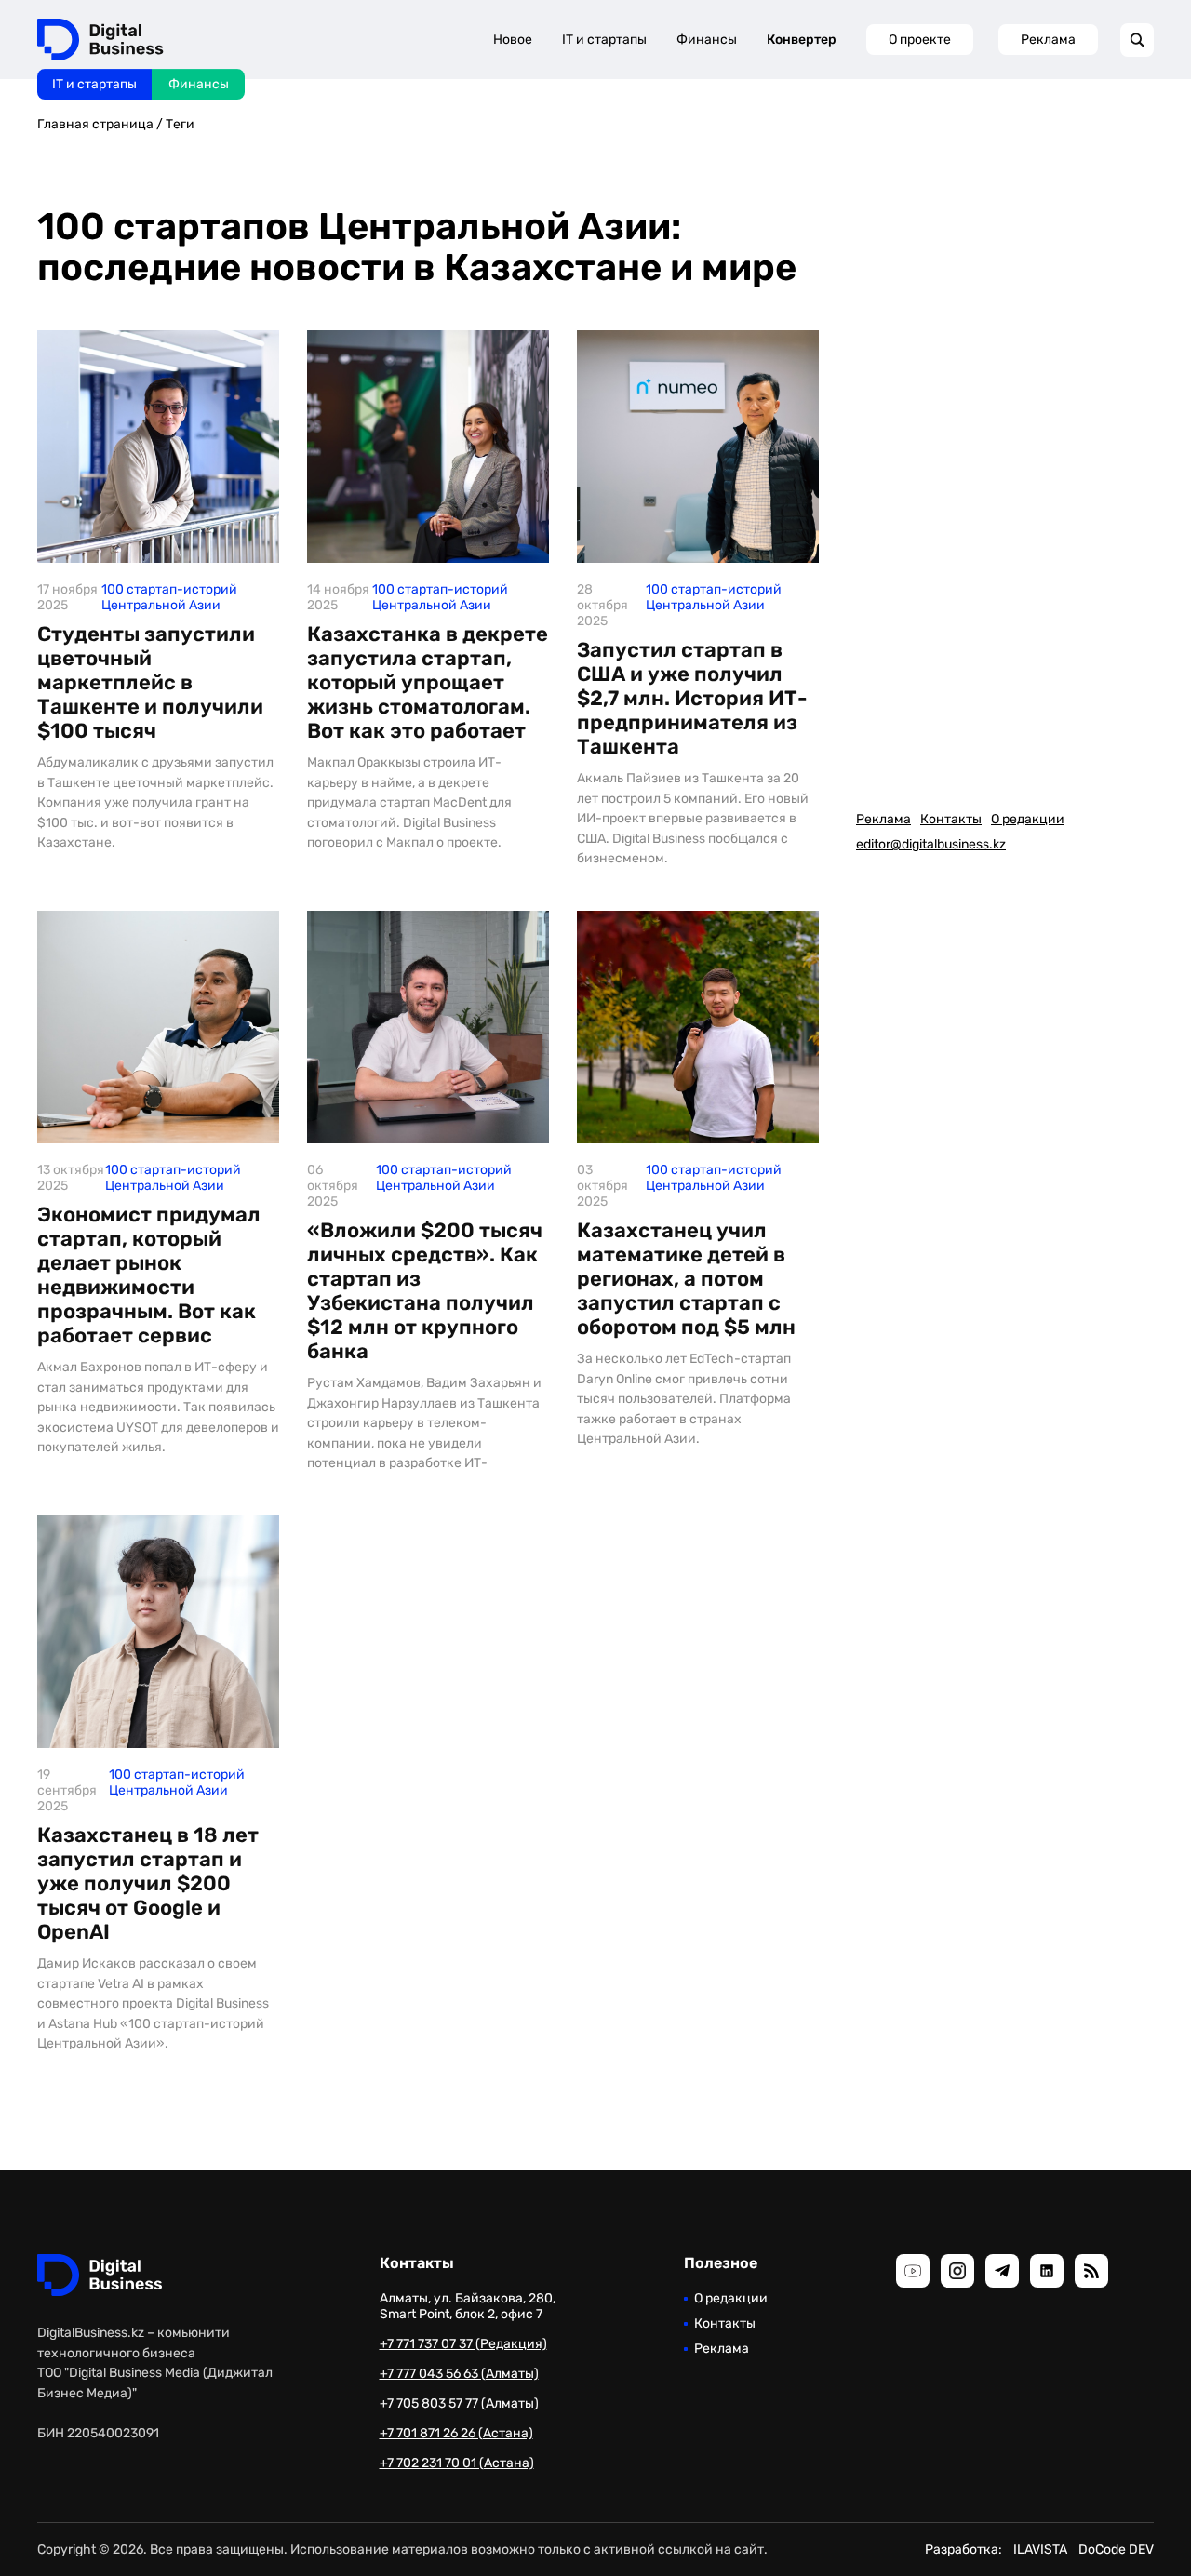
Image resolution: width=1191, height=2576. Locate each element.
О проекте (920, 40)
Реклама (1048, 40)
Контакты (951, 819)
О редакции (1028, 819)
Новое (513, 40)
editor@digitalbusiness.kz (931, 844)
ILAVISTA (1040, 2549)
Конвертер (802, 40)
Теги (180, 124)
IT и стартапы (94, 84)
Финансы (199, 84)
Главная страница (95, 124)
